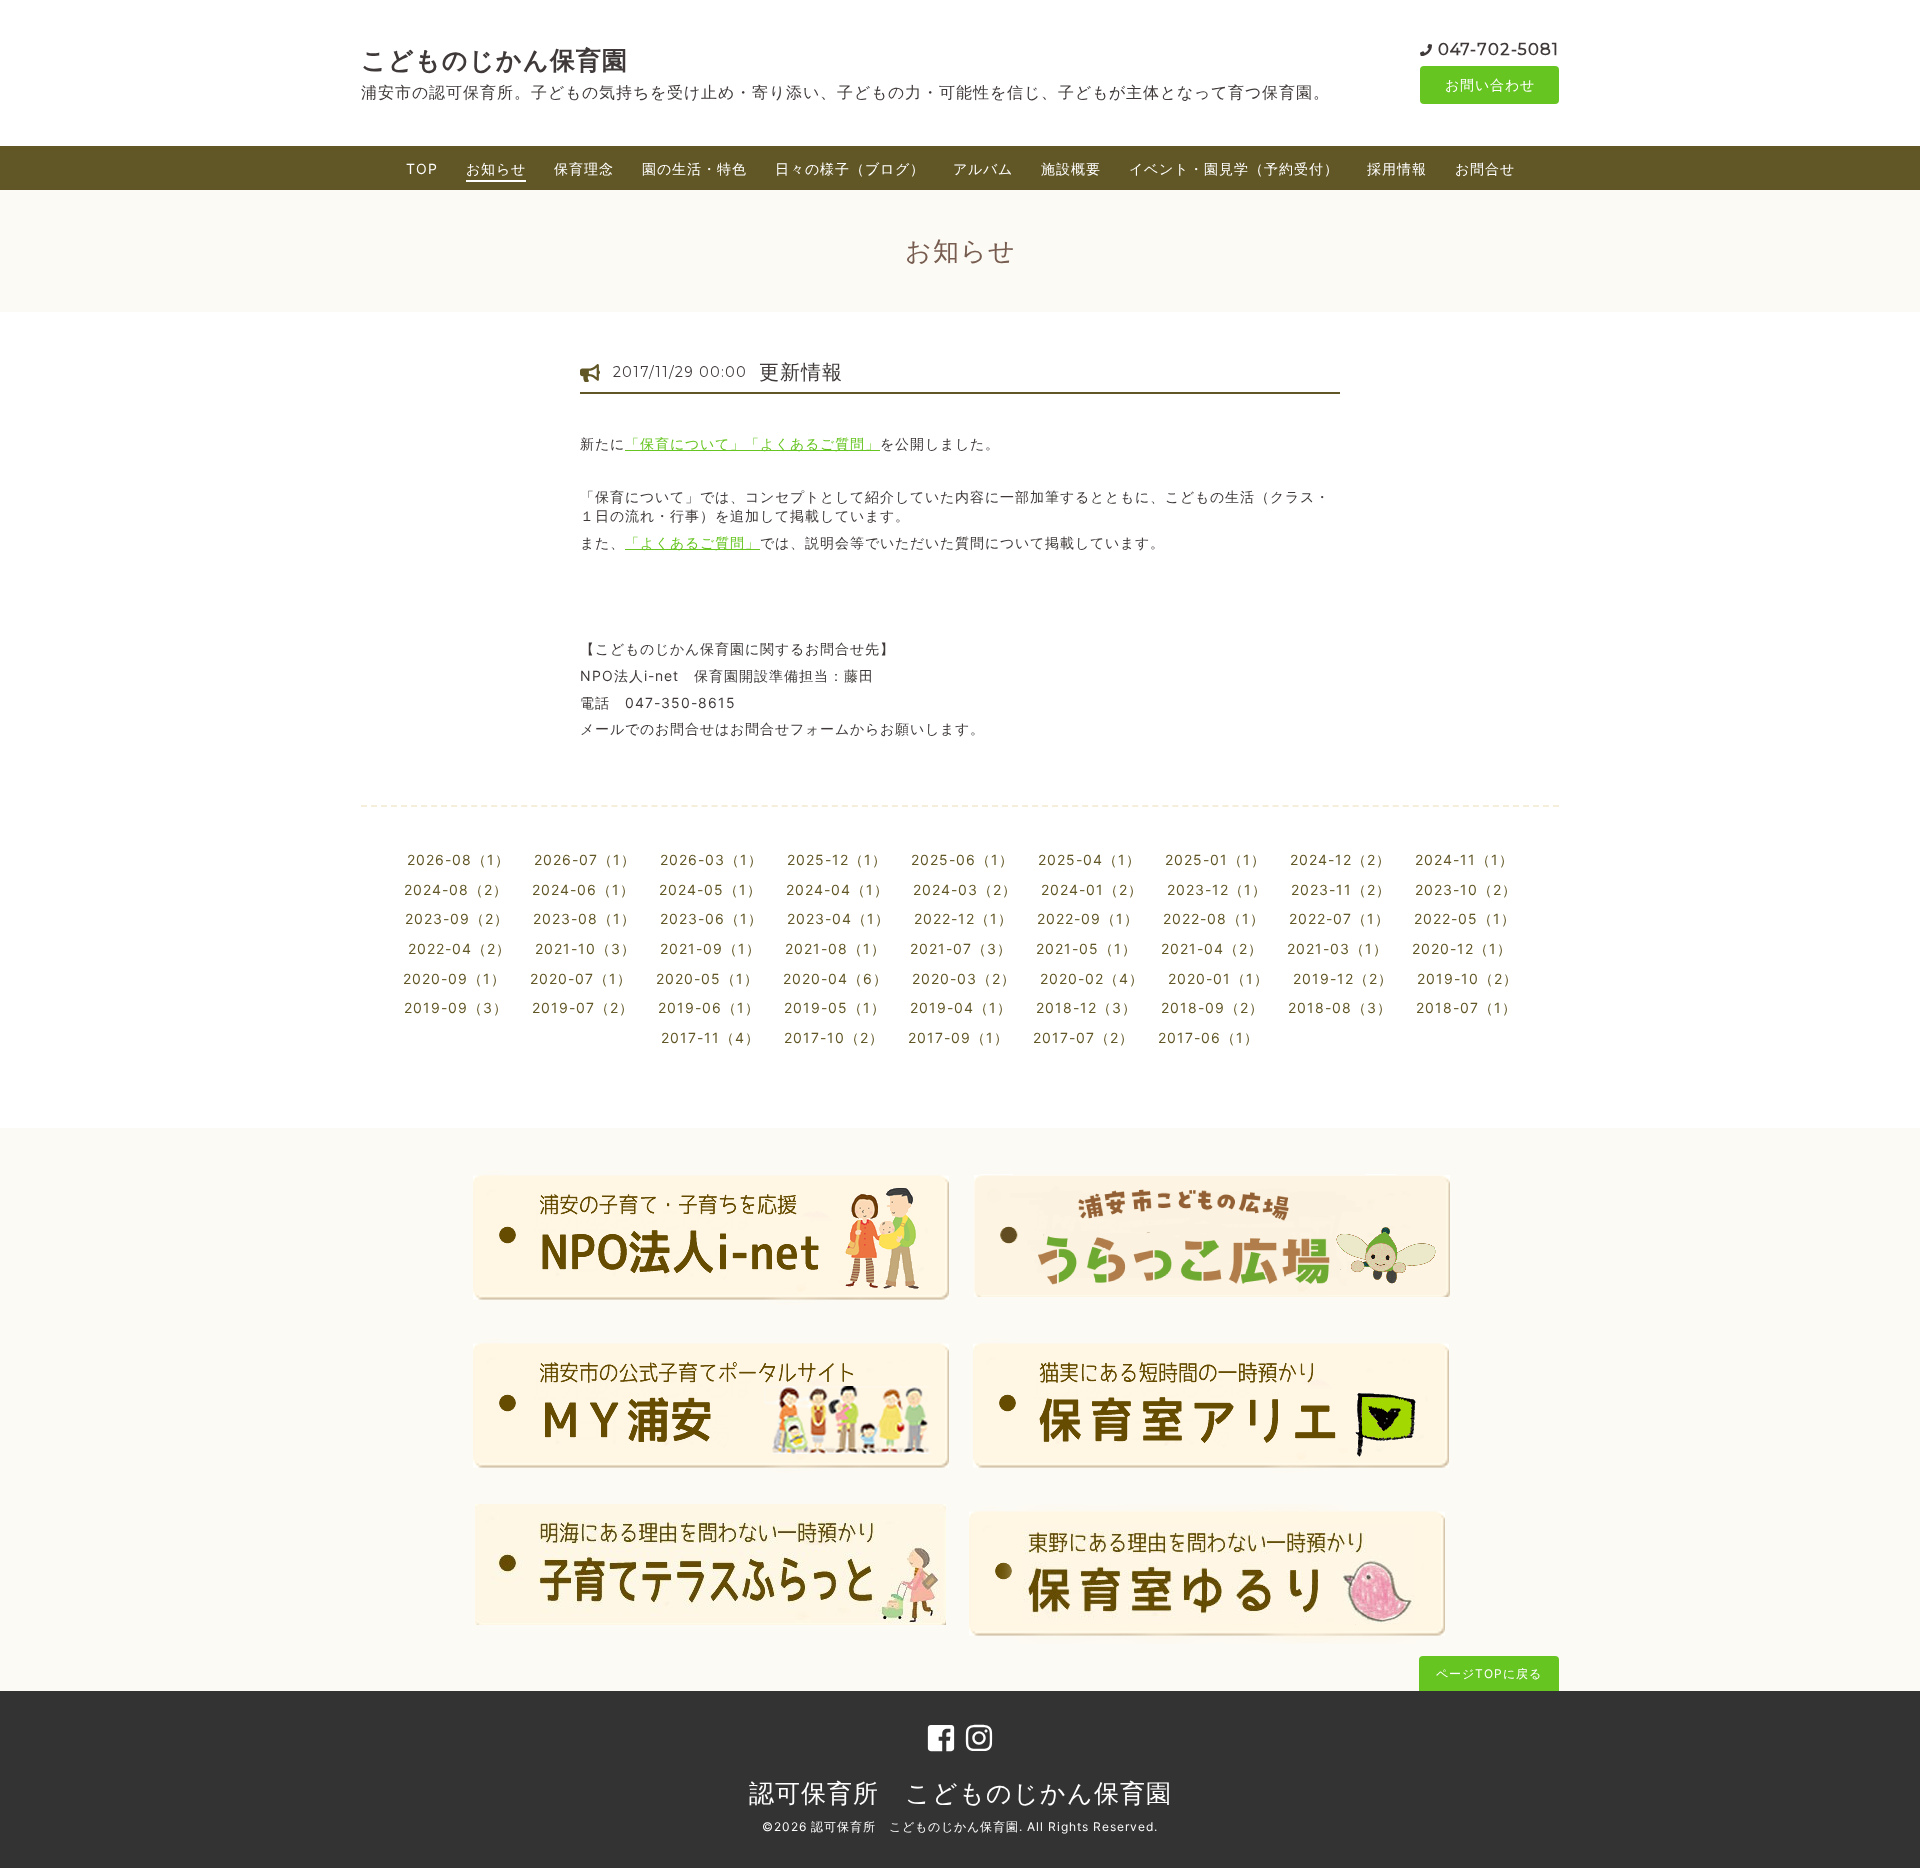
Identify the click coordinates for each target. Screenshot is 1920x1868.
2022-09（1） (1088, 918)
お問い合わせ (1490, 84)
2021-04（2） (1212, 948)
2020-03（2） (964, 978)
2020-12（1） (1462, 948)
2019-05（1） (835, 1007)
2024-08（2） (456, 889)
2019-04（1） (961, 1007)
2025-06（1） (962, 859)
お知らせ (496, 168)
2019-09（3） (456, 1007)
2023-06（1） (711, 918)
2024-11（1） (1464, 859)
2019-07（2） (583, 1007)
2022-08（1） (1214, 918)
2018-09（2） (1212, 1007)
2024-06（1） (583, 889)
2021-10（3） (585, 948)
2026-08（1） (458, 859)
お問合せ (1485, 168)
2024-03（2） (965, 889)
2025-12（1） (837, 859)
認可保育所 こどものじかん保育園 (960, 1793)
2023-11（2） (1341, 889)
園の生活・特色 (694, 168)
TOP (422, 168)
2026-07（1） (585, 859)
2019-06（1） (709, 1007)
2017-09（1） (958, 1037)
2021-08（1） (835, 948)
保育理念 (584, 168)
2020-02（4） (1092, 978)
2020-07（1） (581, 978)
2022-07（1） (1339, 918)
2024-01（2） (1092, 889)
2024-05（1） (710, 889)
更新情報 (801, 372)
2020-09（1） (454, 978)
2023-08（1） (584, 918)
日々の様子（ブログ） (850, 168)
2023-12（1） (1217, 889)
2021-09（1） (710, 948)
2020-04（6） (835, 978)
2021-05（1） (1086, 948)
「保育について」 (685, 443)
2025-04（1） (1089, 859)
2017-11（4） (710, 1037)
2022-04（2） (459, 948)
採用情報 (1397, 168)
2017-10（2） (834, 1037)
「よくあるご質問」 (812, 443)
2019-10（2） (1467, 978)
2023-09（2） (457, 918)
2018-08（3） (1340, 1007)
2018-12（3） (1086, 1007)
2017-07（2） (1083, 1037)
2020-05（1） (707, 978)
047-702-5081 (1498, 49)
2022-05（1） (1465, 918)
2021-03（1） (1337, 948)
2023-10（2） (1466, 889)
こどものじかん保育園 (494, 60)
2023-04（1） (838, 918)
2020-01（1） (1218, 978)
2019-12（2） (1343, 978)
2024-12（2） (1340, 859)
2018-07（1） (1466, 1007)
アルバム (983, 168)
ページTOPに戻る (1489, 1673)
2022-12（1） (963, 918)
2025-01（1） (1215, 859)
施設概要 (1071, 168)
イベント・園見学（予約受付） (1234, 168)
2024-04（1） (837, 889)
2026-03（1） (711, 859)
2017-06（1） (1208, 1037)
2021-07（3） (961, 948)
